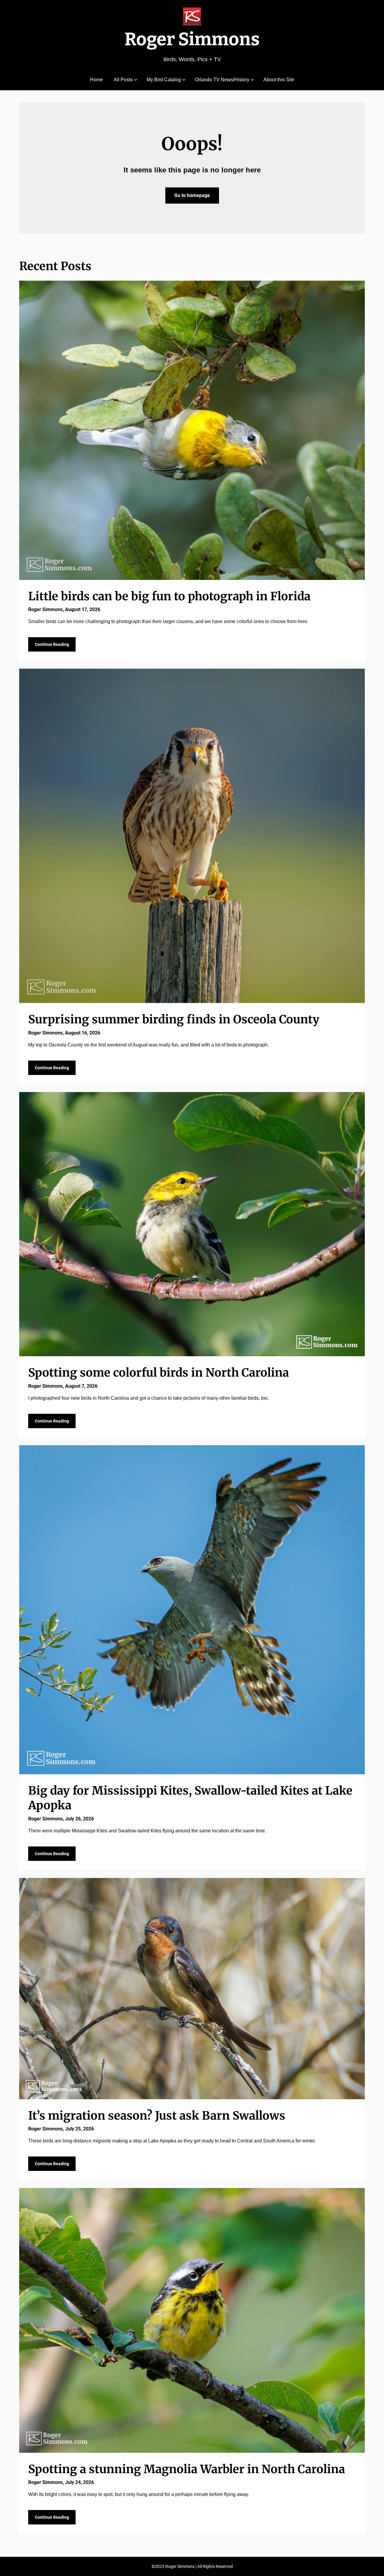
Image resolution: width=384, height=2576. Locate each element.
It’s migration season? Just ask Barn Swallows (157, 2116)
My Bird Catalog (164, 80)
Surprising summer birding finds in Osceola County (174, 1019)
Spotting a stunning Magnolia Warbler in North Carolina (187, 2469)
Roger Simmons (192, 39)
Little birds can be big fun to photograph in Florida (169, 596)
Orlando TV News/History (222, 80)
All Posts (123, 80)
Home (96, 80)
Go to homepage (192, 195)
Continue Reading (52, 644)
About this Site (279, 80)
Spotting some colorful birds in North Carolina (159, 1373)
